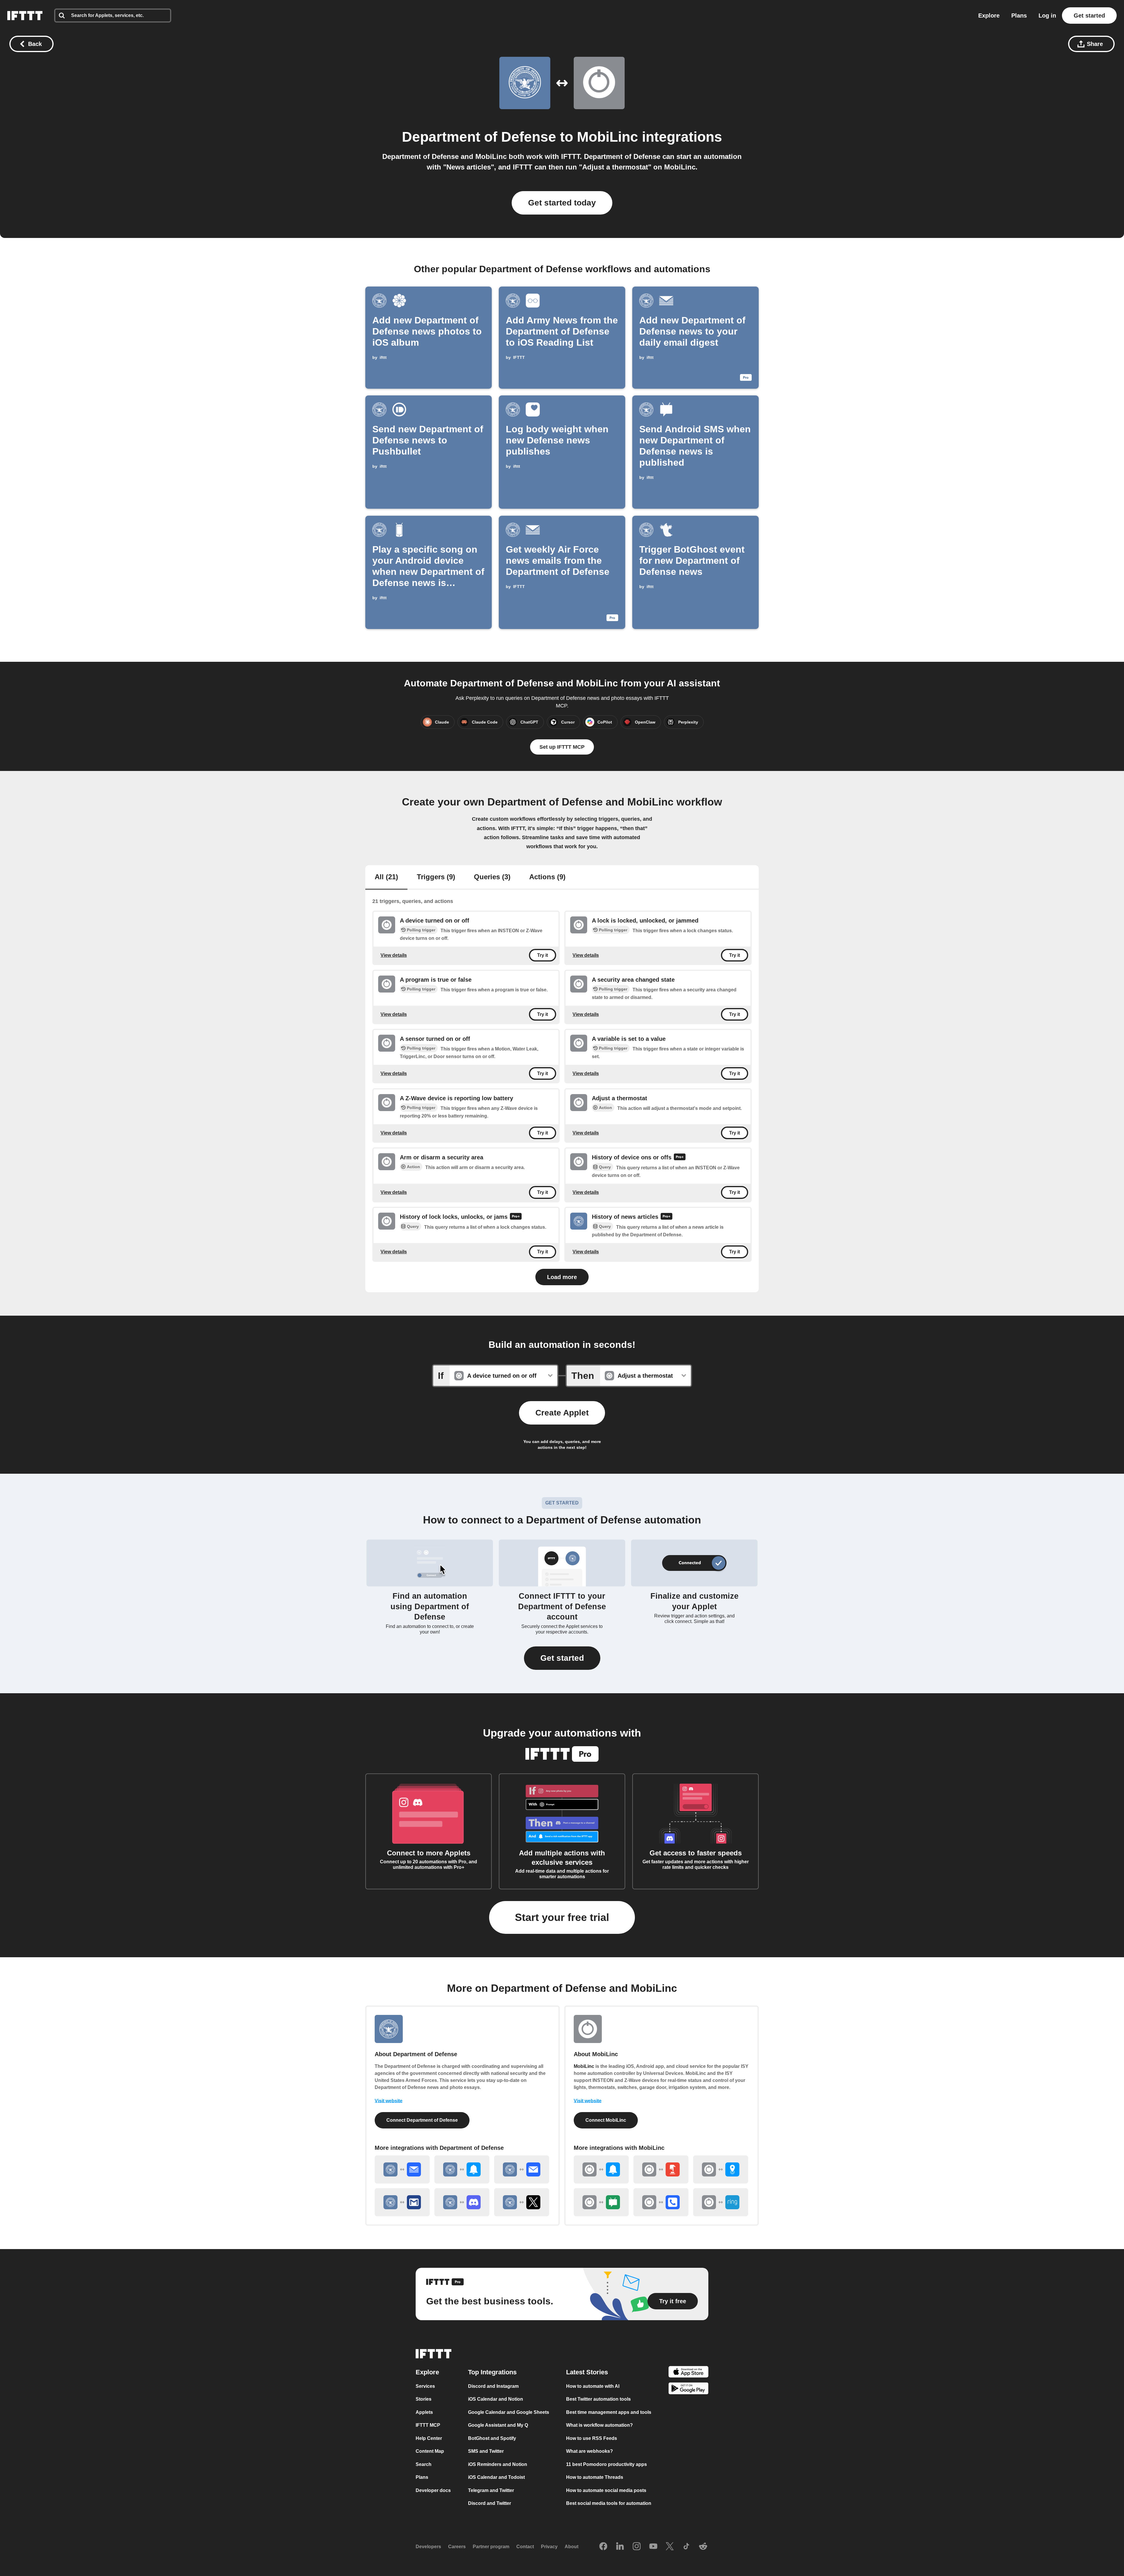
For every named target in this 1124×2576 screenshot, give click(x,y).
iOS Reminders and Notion (498, 2464)
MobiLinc (608, 137)
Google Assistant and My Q (498, 2425)
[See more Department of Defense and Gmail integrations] (402, 2202)
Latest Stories (587, 2372)
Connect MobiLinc (606, 2120)
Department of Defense (479, 137)
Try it (543, 955)
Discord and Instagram (493, 2386)
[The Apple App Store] (688, 2373)
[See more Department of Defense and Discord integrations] (462, 2202)
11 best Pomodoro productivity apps (606, 2464)
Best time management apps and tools (609, 2412)
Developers (428, 2547)
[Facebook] (603, 2547)
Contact (525, 2547)
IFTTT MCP (428, 2425)
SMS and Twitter (486, 2451)
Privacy (549, 2547)
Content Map (430, 2451)
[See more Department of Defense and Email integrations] (522, 2169)
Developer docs (433, 2490)
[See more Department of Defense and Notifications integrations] (462, 2169)
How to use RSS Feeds (592, 2438)
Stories (424, 2399)
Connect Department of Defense (422, 2120)
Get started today (562, 203)
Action (605, 1108)
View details (394, 955)
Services (425, 2386)
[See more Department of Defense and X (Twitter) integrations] (522, 2202)
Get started (1089, 16)
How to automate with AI (593, 2386)
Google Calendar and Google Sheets (509, 2412)
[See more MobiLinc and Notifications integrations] (601, 2169)
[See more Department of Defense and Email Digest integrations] (402, 2169)
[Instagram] (637, 2547)
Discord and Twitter (490, 2503)
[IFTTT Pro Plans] (680, 1158)
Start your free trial (562, 1917)
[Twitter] (670, 2547)
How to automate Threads (595, 2477)
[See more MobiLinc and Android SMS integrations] (601, 2202)
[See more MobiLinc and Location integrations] (721, 2169)
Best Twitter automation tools (598, 2399)
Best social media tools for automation (609, 2503)
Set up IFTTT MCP (562, 747)
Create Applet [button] (562, 1413)
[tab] (386, 877)
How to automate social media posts (606, 2490)
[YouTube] (653, 2547)
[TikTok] (686, 2547)
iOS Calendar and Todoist (496, 2477)
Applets (424, 2412)
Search (424, 2464)
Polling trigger (421, 930)
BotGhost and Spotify (492, 2438)
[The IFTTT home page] (25, 16)
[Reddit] (703, 2547)
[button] (562, 1658)
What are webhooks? (590, 2451)
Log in (1047, 16)
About (572, 2547)
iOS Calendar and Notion (496, 2399)
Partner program (491, 2547)
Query (605, 1167)
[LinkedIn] (620, 2547)
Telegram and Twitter (491, 2490)
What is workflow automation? (599, 2425)
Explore (989, 16)
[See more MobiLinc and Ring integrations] (721, 2202)
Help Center (429, 2438)
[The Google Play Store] (688, 2389)
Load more (562, 1277)
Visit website (389, 2101)
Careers (457, 2547)
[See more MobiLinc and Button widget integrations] (661, 2169)
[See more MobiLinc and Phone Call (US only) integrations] (661, 2202)
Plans (1019, 16)
